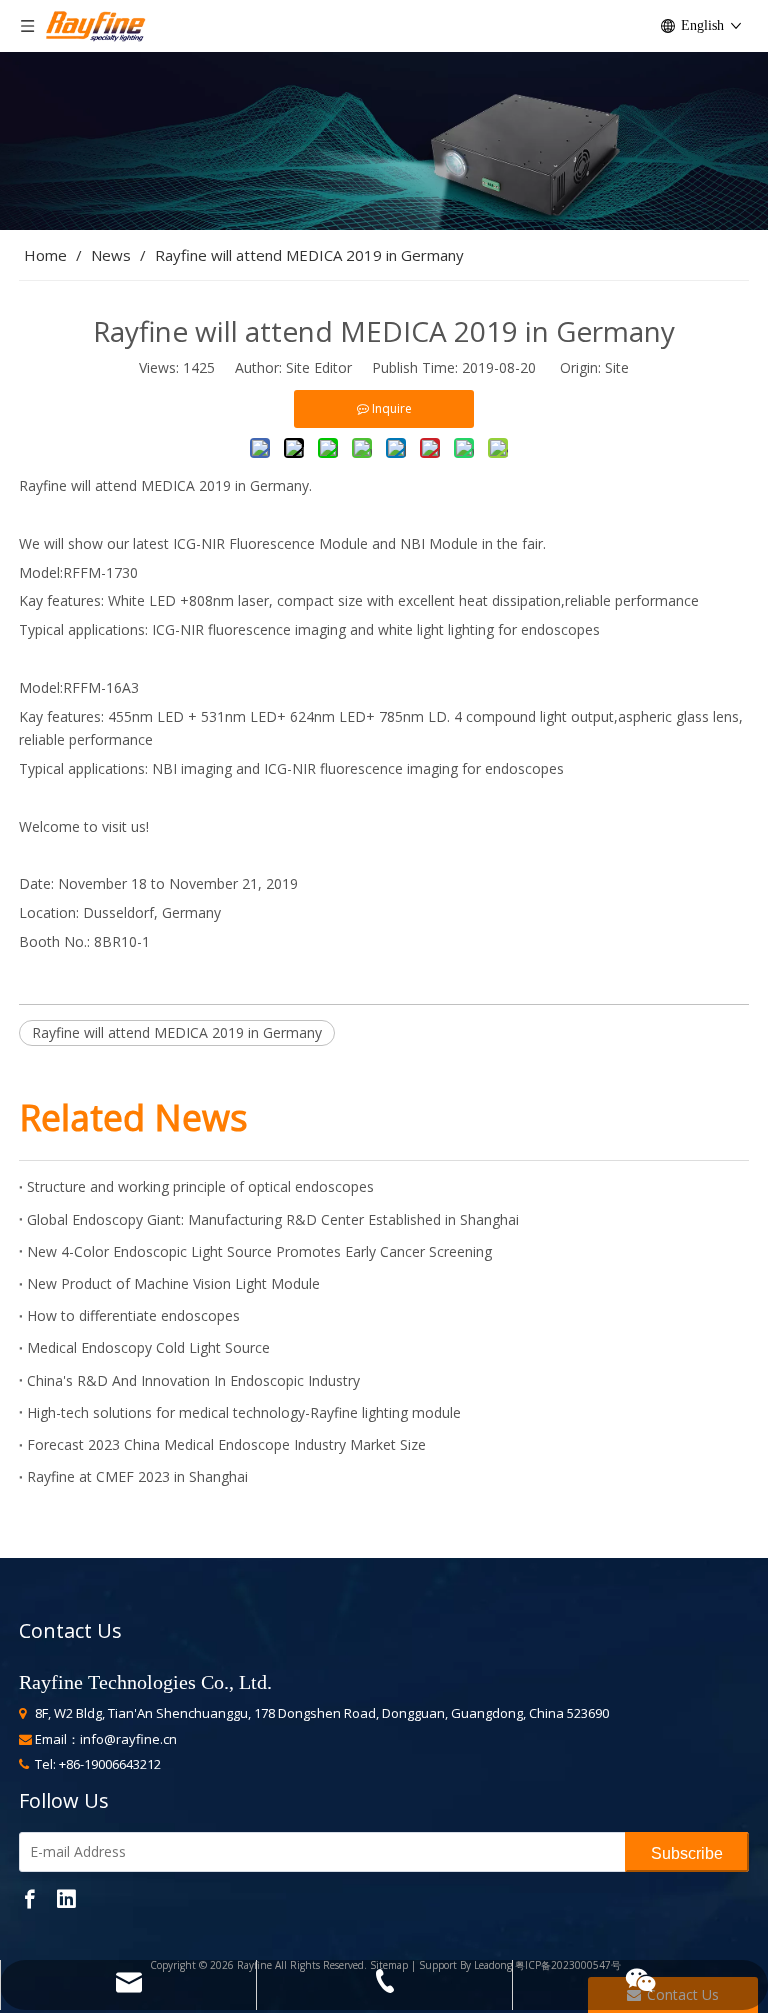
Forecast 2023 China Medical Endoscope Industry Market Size (226, 1444)
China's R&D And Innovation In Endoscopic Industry (193, 1380)
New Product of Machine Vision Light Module (173, 1283)
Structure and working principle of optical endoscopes (200, 1186)
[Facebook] (30, 1897)
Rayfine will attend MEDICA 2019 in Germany (177, 1032)
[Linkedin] (66, 1897)
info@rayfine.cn (128, 1739)
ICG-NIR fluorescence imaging (251, 629)
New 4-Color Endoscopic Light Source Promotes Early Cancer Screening (259, 1251)
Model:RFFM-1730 (78, 572)
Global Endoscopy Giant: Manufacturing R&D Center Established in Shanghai (273, 1219)
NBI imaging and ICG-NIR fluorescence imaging (305, 768)
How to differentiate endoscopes (133, 1315)
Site (617, 367)
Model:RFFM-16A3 (79, 687)
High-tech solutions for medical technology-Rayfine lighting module (244, 1412)
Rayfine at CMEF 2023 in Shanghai (137, 1476)
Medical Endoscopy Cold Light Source (148, 1347)
